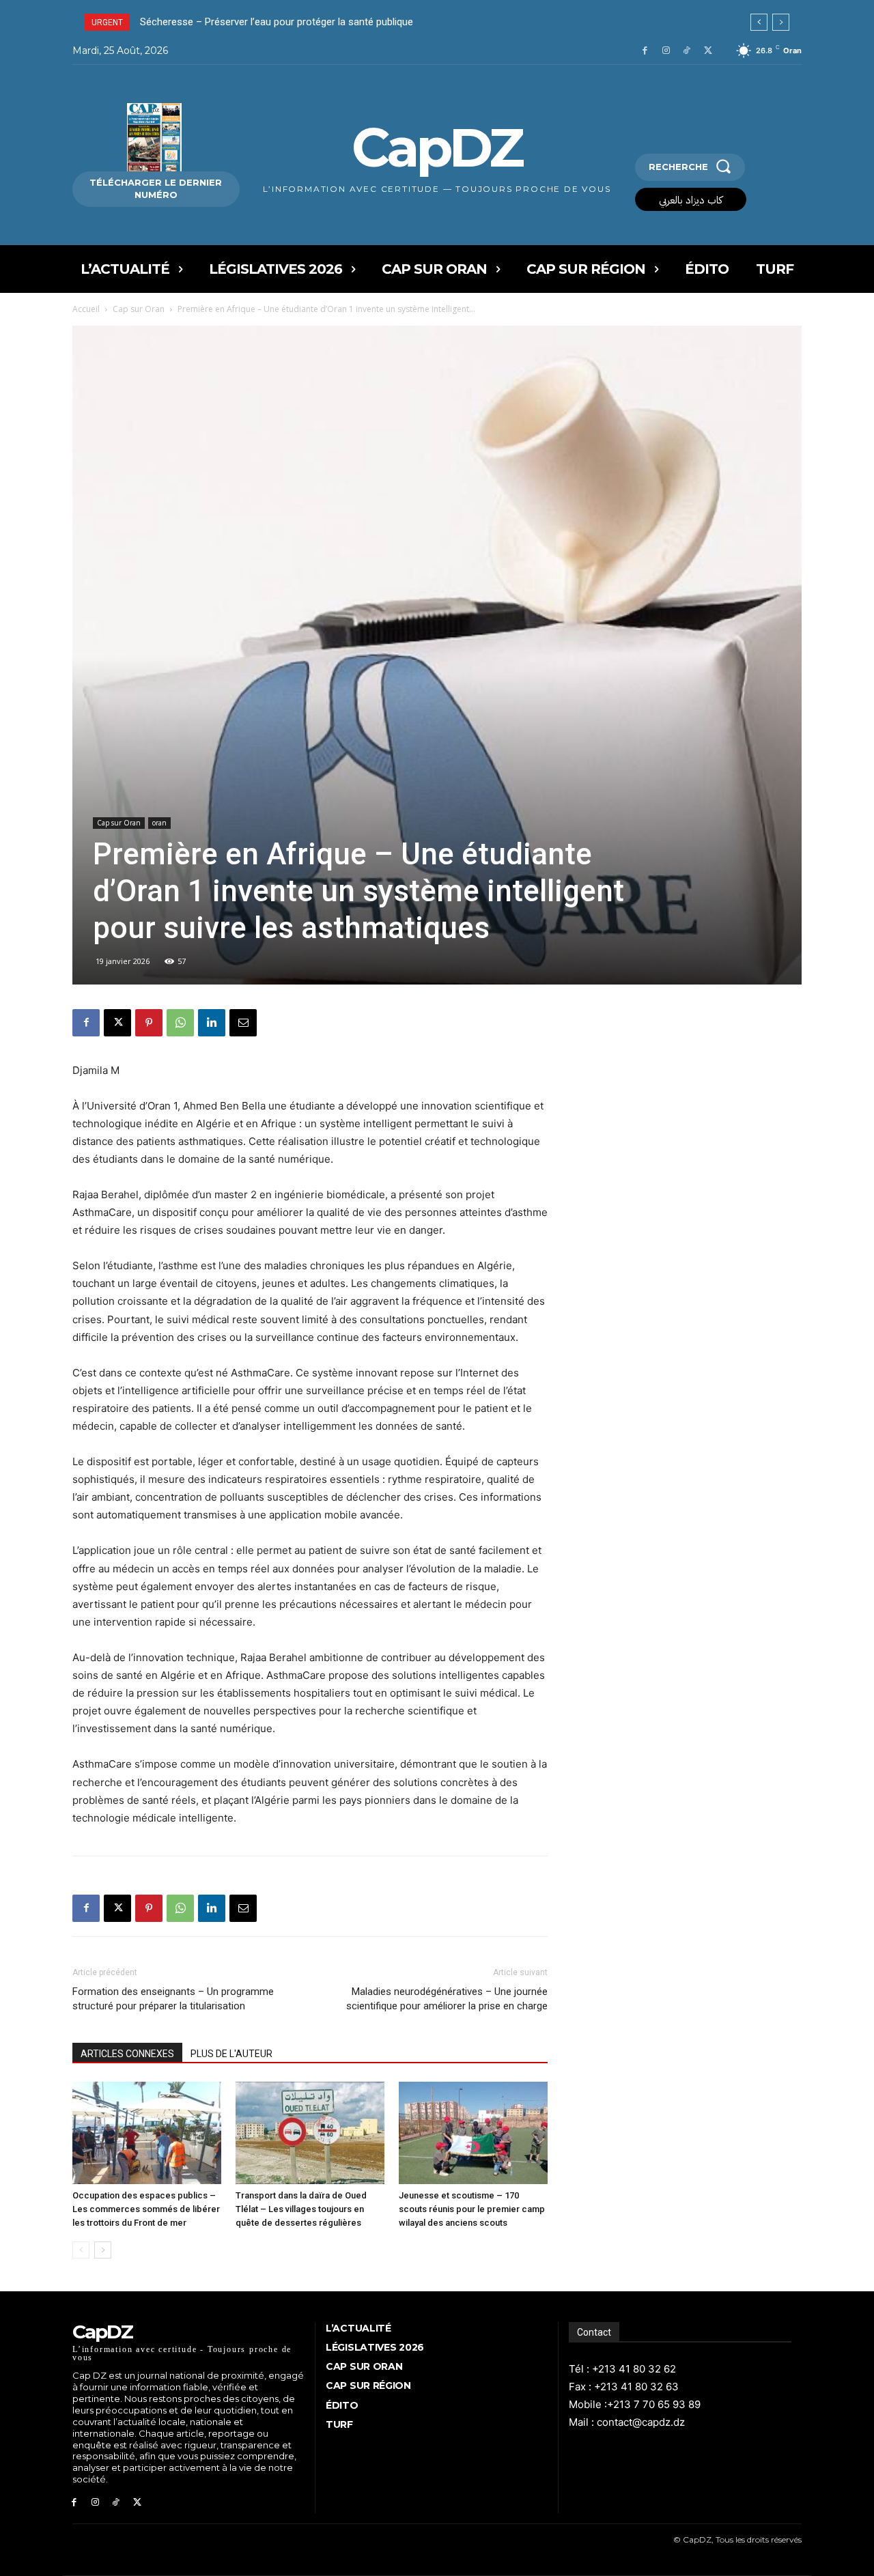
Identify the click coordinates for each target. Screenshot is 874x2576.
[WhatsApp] (180, 1023)
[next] (781, 22)
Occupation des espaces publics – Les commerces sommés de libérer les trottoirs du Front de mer (146, 2209)
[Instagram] (666, 51)
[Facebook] (645, 51)
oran (159, 823)
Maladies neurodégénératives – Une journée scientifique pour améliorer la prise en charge (447, 1999)
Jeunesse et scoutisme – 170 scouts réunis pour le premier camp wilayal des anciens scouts (472, 2209)
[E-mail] (243, 1023)
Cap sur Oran (139, 309)
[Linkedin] (212, 1023)
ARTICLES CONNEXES (127, 2054)
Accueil (86, 309)
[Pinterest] (149, 1023)
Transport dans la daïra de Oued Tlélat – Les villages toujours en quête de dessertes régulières (301, 2209)
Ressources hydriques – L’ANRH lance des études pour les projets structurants (320, 22)
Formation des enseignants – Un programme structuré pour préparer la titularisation (173, 1999)
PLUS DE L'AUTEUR (231, 2054)
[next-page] (103, 2250)
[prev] (759, 22)
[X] (708, 51)
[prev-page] (81, 2250)
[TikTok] (687, 51)
